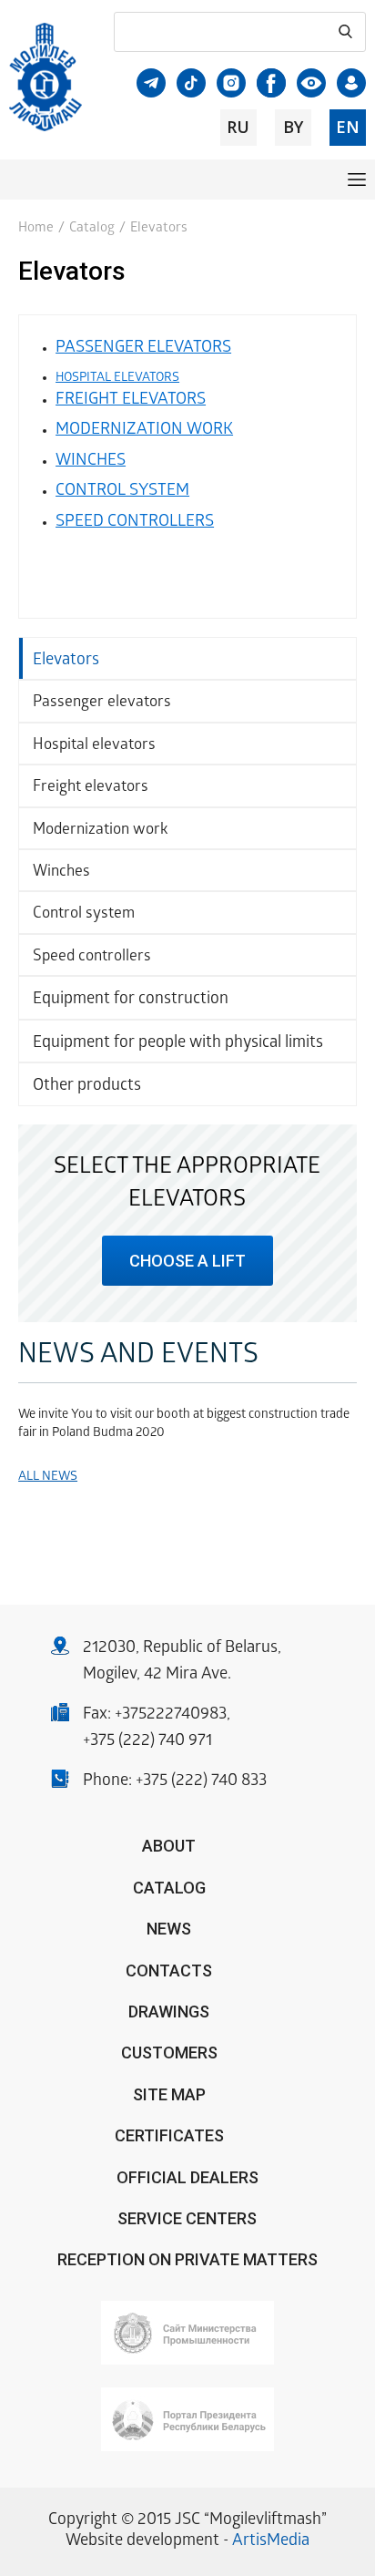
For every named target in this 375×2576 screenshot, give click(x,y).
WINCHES (91, 462)
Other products (87, 1087)
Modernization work (100, 831)
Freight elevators (91, 788)
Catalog (92, 229)
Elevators (66, 661)
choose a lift (187, 1261)
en (348, 127)
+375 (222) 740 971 (147, 1742)
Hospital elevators (94, 746)
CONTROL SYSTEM (122, 492)
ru (238, 127)
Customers (169, 2053)
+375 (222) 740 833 (201, 1782)
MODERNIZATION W (129, 431)
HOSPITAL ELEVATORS (117, 379)
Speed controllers (92, 957)
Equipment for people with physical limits (178, 1044)
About (169, 1846)
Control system (84, 914)
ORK (218, 431)
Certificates (169, 2135)
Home (36, 229)
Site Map (169, 2094)
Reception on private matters (187, 2259)
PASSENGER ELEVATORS (143, 349)
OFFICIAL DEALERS (187, 2177)
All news (48, 1478)
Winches (61, 872)
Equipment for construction (131, 1000)
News (169, 1929)
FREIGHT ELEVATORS (131, 400)
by (293, 127)
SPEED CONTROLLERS (135, 523)
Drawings (169, 2012)
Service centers (187, 2218)
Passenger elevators (102, 703)
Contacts (169, 1970)
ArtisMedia (271, 2542)
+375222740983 (171, 1715)
